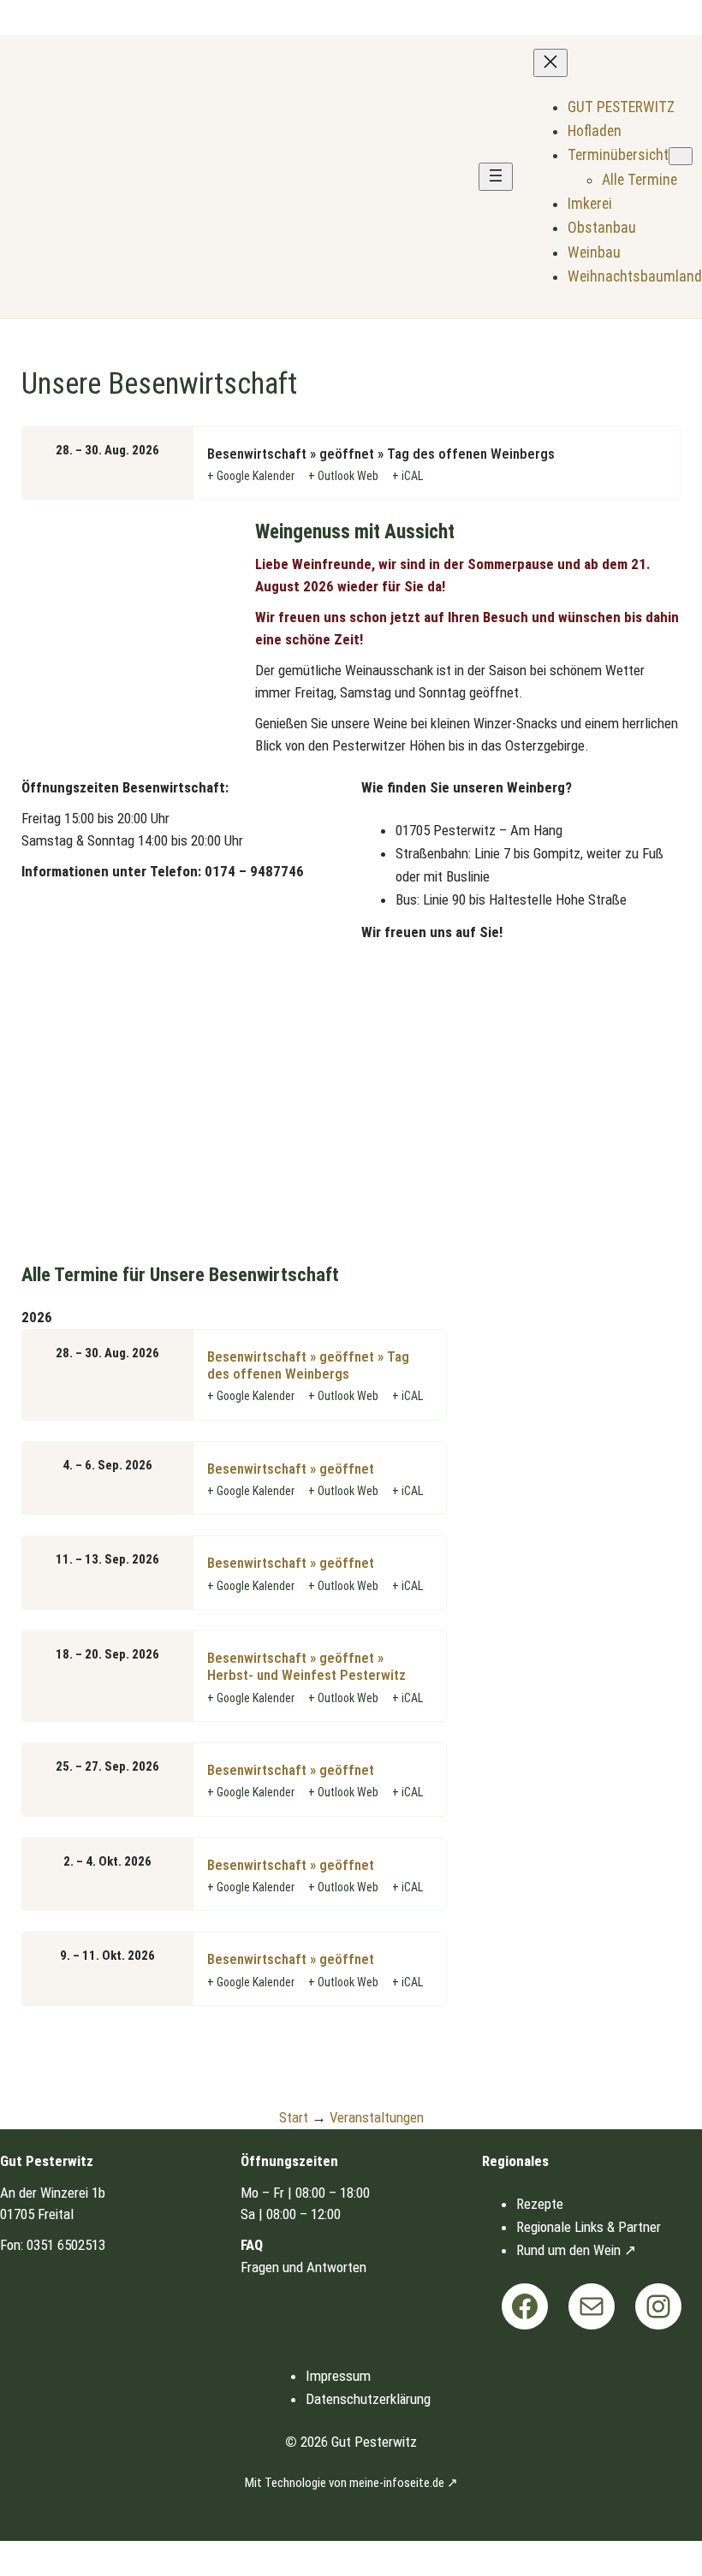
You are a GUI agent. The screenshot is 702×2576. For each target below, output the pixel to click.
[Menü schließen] (550, 63)
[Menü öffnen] (496, 177)
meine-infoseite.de (397, 2483)
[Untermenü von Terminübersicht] (681, 156)
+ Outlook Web (343, 476)
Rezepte (540, 2204)
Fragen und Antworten (303, 2267)
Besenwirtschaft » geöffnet (291, 1469)
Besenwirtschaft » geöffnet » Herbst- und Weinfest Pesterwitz (306, 1666)
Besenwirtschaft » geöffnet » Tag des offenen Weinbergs (308, 1365)
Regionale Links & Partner (589, 2227)
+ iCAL (408, 476)
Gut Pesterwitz (374, 2442)
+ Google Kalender (251, 476)
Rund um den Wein (568, 2250)
